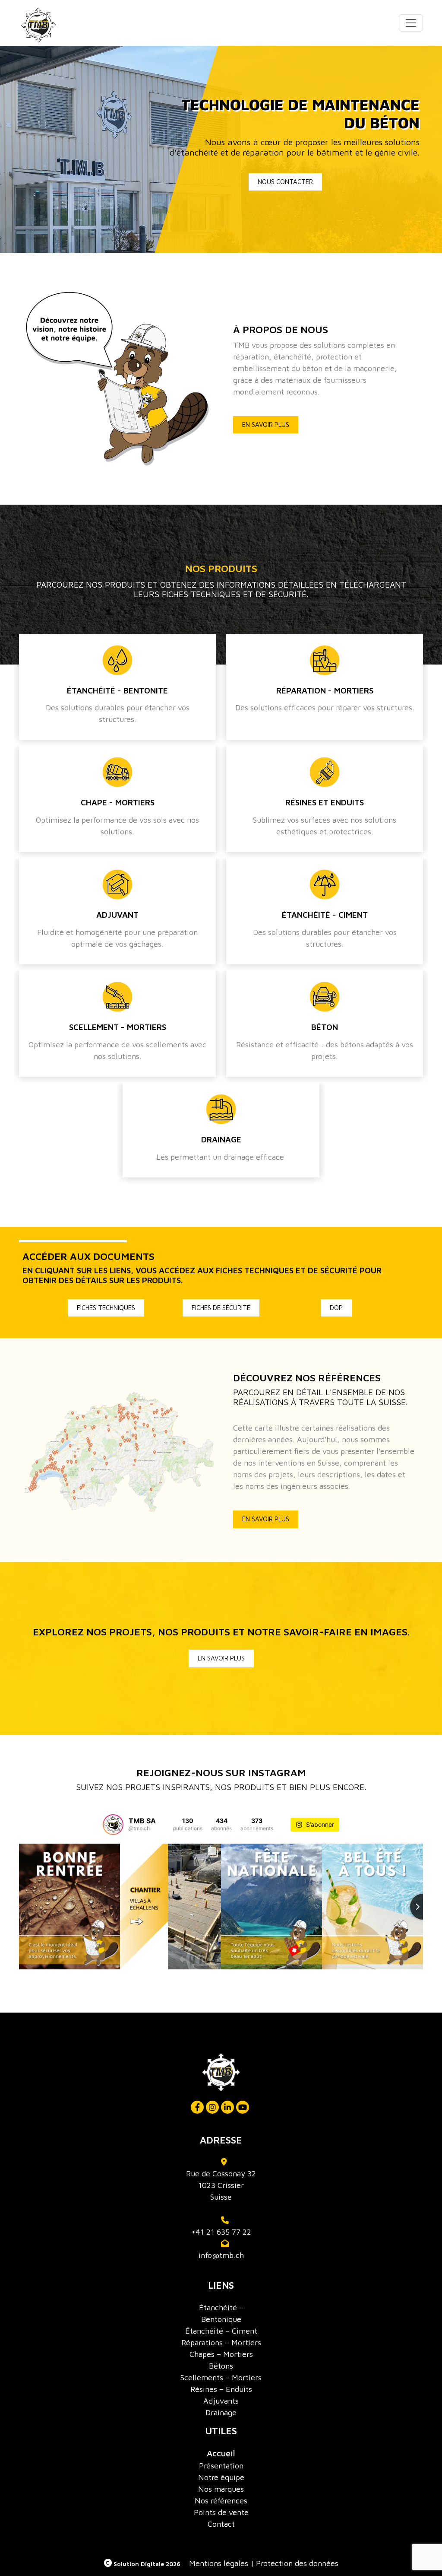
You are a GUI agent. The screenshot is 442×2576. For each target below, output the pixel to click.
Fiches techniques (106, 1308)
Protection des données (297, 2563)
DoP (336, 1308)
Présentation (221, 2466)
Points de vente (221, 2512)
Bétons (221, 2366)
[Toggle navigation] (411, 23)
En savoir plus (266, 425)
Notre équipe (221, 2477)
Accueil (221, 2453)
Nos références (221, 2501)
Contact (221, 2524)
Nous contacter (285, 182)
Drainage (221, 2412)
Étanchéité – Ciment (221, 2331)
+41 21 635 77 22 (221, 2232)
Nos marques (221, 2489)
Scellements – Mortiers (221, 2377)
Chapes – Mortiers (221, 2354)
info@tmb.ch (221, 2255)
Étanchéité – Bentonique (221, 2313)
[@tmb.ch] (113, 1825)
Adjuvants (221, 2401)
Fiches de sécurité (221, 1308)
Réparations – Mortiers (221, 2342)
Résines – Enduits (221, 2389)
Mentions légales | (221, 2563)
